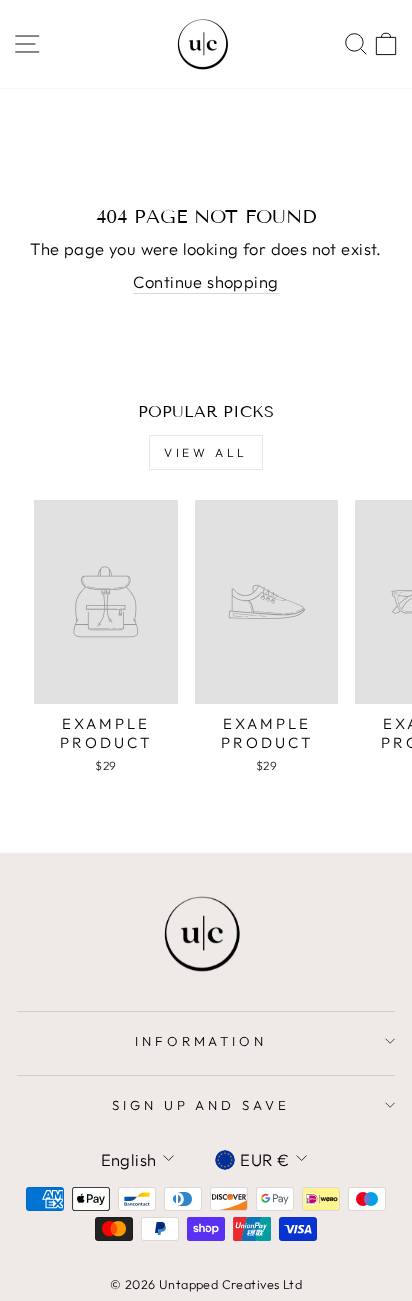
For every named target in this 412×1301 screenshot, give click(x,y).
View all (206, 452)
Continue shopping (205, 281)
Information (201, 1041)
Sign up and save (201, 1105)
